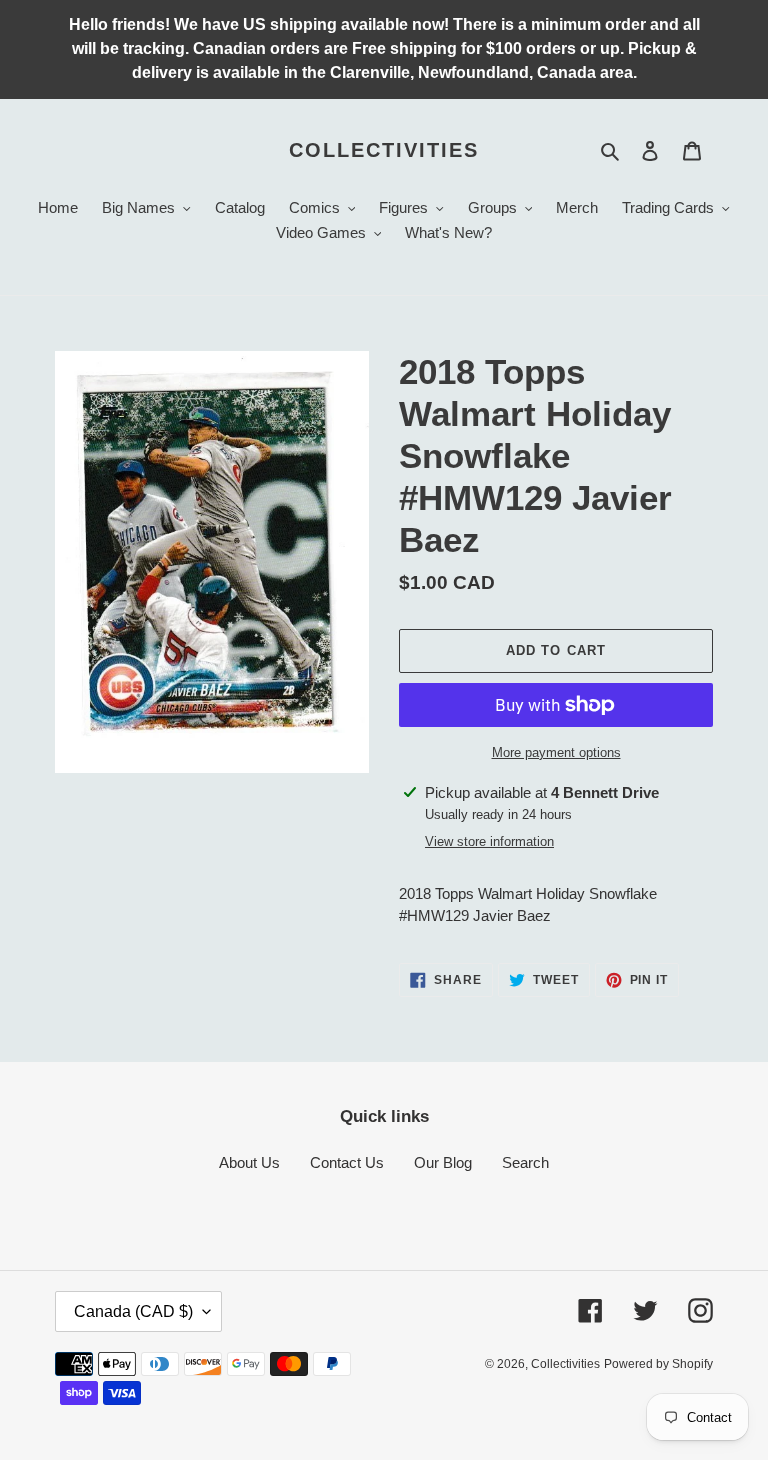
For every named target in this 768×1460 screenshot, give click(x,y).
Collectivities (384, 150)
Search (525, 1162)
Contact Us (347, 1162)
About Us (249, 1162)
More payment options (556, 752)
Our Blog (443, 1162)
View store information (489, 841)
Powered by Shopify (658, 1364)
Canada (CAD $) (133, 1311)
